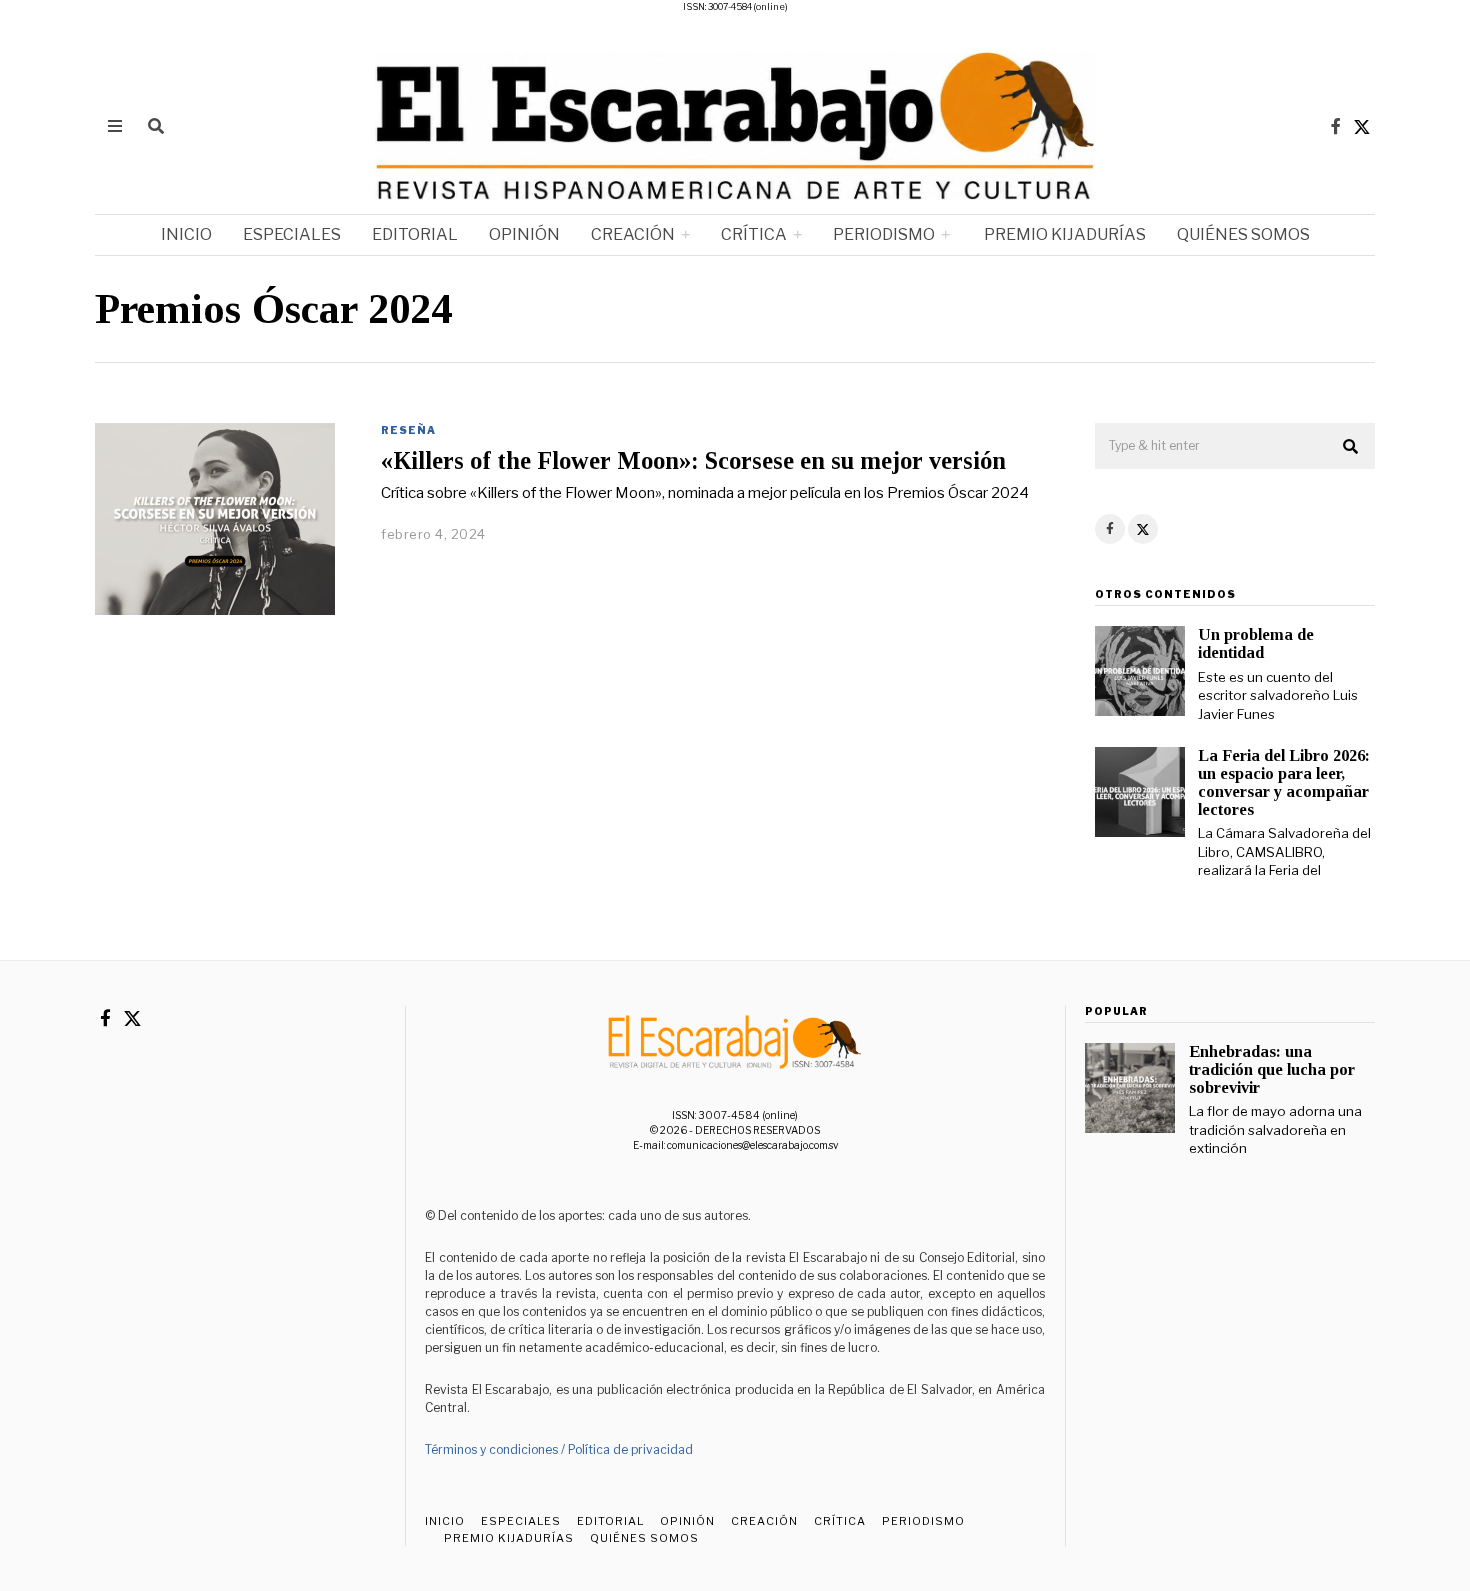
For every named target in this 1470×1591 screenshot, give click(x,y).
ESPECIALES (292, 234)
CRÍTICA (754, 234)
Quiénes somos (1243, 234)
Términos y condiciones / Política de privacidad (559, 1449)
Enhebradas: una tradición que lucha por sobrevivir (1272, 1069)
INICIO (186, 234)
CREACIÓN (633, 234)
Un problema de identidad (1256, 643)
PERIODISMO (884, 234)
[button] (1351, 447)
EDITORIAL (415, 234)
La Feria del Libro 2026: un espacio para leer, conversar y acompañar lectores (1284, 782)
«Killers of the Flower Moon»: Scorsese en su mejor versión (693, 460)
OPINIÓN (524, 234)
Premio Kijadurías (1063, 234)
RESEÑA (408, 430)
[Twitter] (1362, 126)
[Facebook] (1336, 126)
